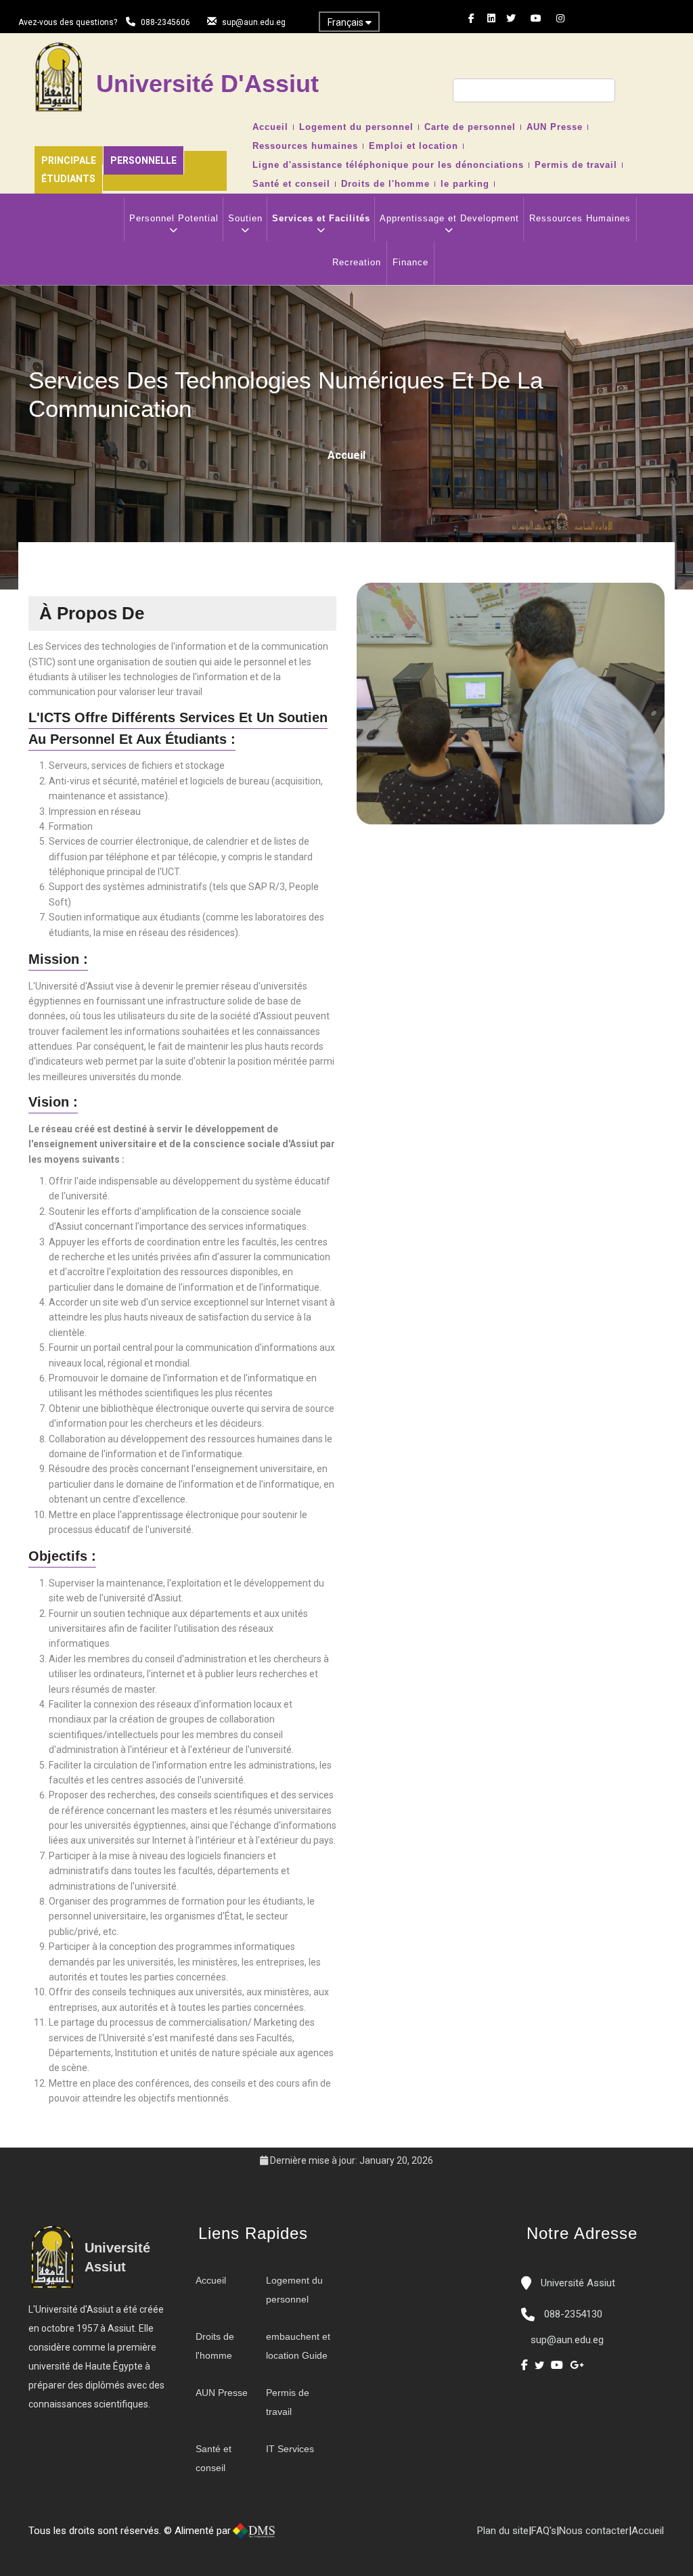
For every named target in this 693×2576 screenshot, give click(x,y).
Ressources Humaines (580, 218)
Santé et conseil (291, 184)
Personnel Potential (174, 218)
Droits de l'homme (385, 184)
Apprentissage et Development (449, 218)
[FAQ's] (325, 2536)
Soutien (245, 218)
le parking (465, 184)
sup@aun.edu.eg (254, 22)
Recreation (357, 262)
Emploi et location (413, 146)
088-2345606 (165, 22)
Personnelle (143, 160)
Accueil (270, 127)
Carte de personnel (470, 127)
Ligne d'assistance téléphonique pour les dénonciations (388, 165)
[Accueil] (298, 2536)
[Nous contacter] (311, 2536)
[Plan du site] (338, 2536)
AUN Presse (555, 127)
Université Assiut (577, 2283)
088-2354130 (573, 2314)
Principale (69, 160)
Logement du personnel (356, 127)
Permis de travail (576, 165)
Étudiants (68, 179)
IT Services (290, 2449)
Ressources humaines (305, 146)
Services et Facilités (321, 218)
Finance (410, 262)
